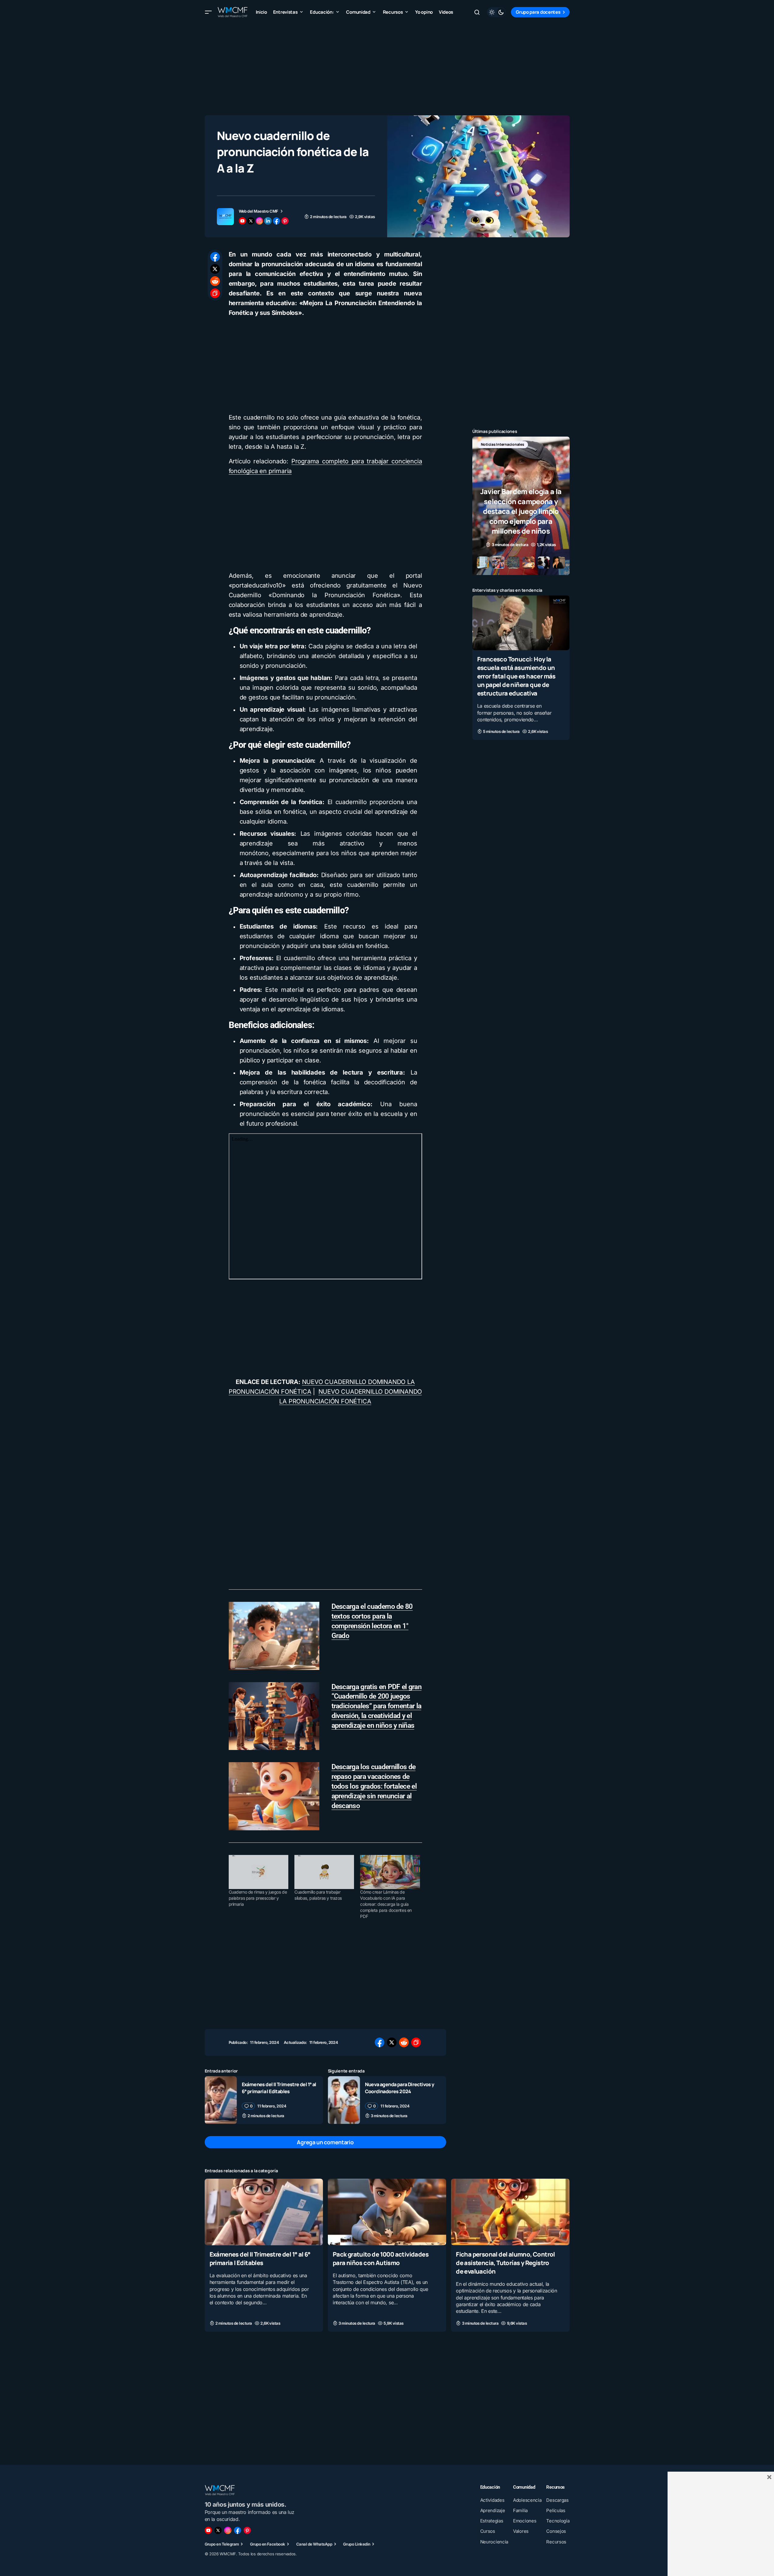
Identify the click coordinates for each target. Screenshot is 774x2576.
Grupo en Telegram (222, 2544)
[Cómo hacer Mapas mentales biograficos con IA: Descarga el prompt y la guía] (521, 506)
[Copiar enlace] (215, 293)
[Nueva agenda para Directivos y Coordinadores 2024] (344, 2100)
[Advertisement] (387, 67)
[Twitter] (218, 2530)
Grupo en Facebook (268, 2544)
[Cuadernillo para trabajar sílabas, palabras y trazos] (324, 1872)
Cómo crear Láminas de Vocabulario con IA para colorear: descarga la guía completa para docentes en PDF (386, 1904)
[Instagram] (228, 2530)
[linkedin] (268, 221)
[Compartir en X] (215, 269)
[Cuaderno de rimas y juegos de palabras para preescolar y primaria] (259, 1872)
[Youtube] (208, 2530)
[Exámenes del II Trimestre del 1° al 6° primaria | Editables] (221, 2100)
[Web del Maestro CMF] (225, 217)
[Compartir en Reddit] (215, 281)
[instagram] (259, 221)
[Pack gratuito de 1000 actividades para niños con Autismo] (387, 2212)
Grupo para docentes (538, 12)
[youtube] (242, 221)
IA (510, 444)
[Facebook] (238, 2530)
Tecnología (518, 454)
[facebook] (276, 221)
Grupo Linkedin (357, 2544)
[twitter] (251, 221)
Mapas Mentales (536, 444)
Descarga (489, 444)
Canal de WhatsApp (314, 2544)
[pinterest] (285, 221)
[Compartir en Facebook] (215, 257)
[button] (208, 12)
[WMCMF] (247, 2530)
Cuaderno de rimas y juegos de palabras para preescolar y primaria (258, 1898)
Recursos (489, 454)
